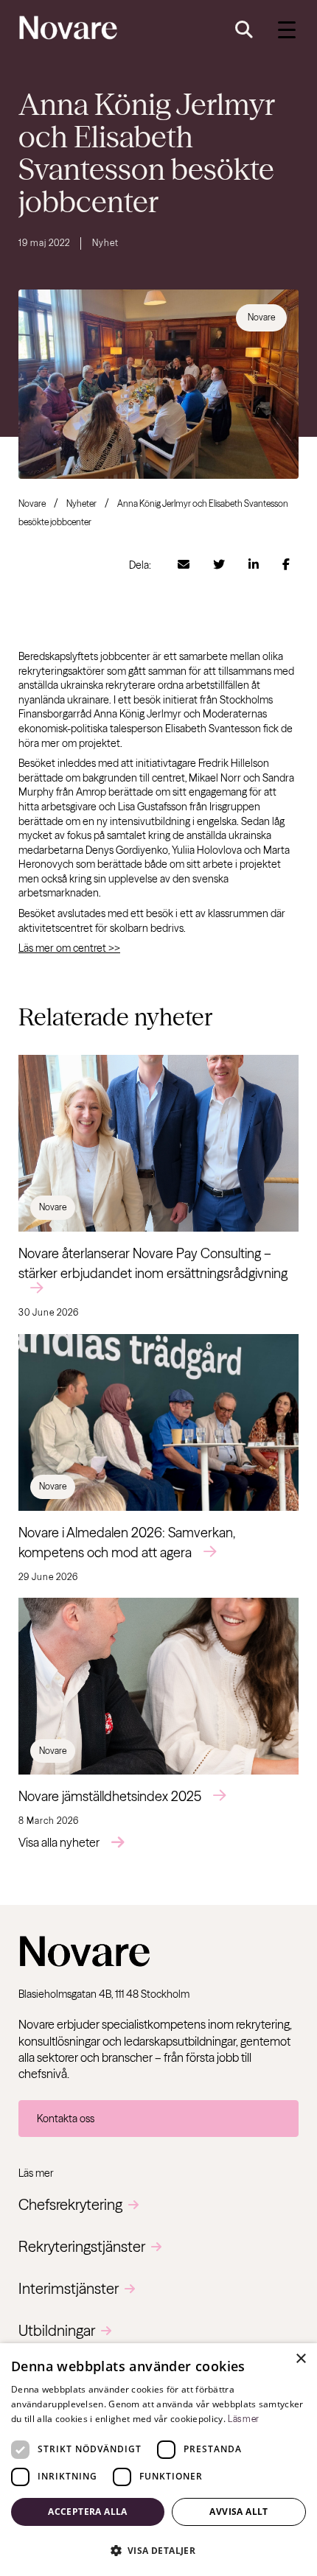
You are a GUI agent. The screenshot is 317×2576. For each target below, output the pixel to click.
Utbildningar (57, 2330)
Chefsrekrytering (70, 2204)
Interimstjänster (69, 2288)
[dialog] (158, 2460)
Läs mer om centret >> (69, 948)
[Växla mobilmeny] (287, 30)
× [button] (300, 2359)
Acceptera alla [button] (88, 2512)
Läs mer (243, 2419)
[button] (158, 2550)
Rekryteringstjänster (82, 2246)
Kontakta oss (66, 2119)
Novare (32, 503)
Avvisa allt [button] (238, 2512)
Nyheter (81, 503)
